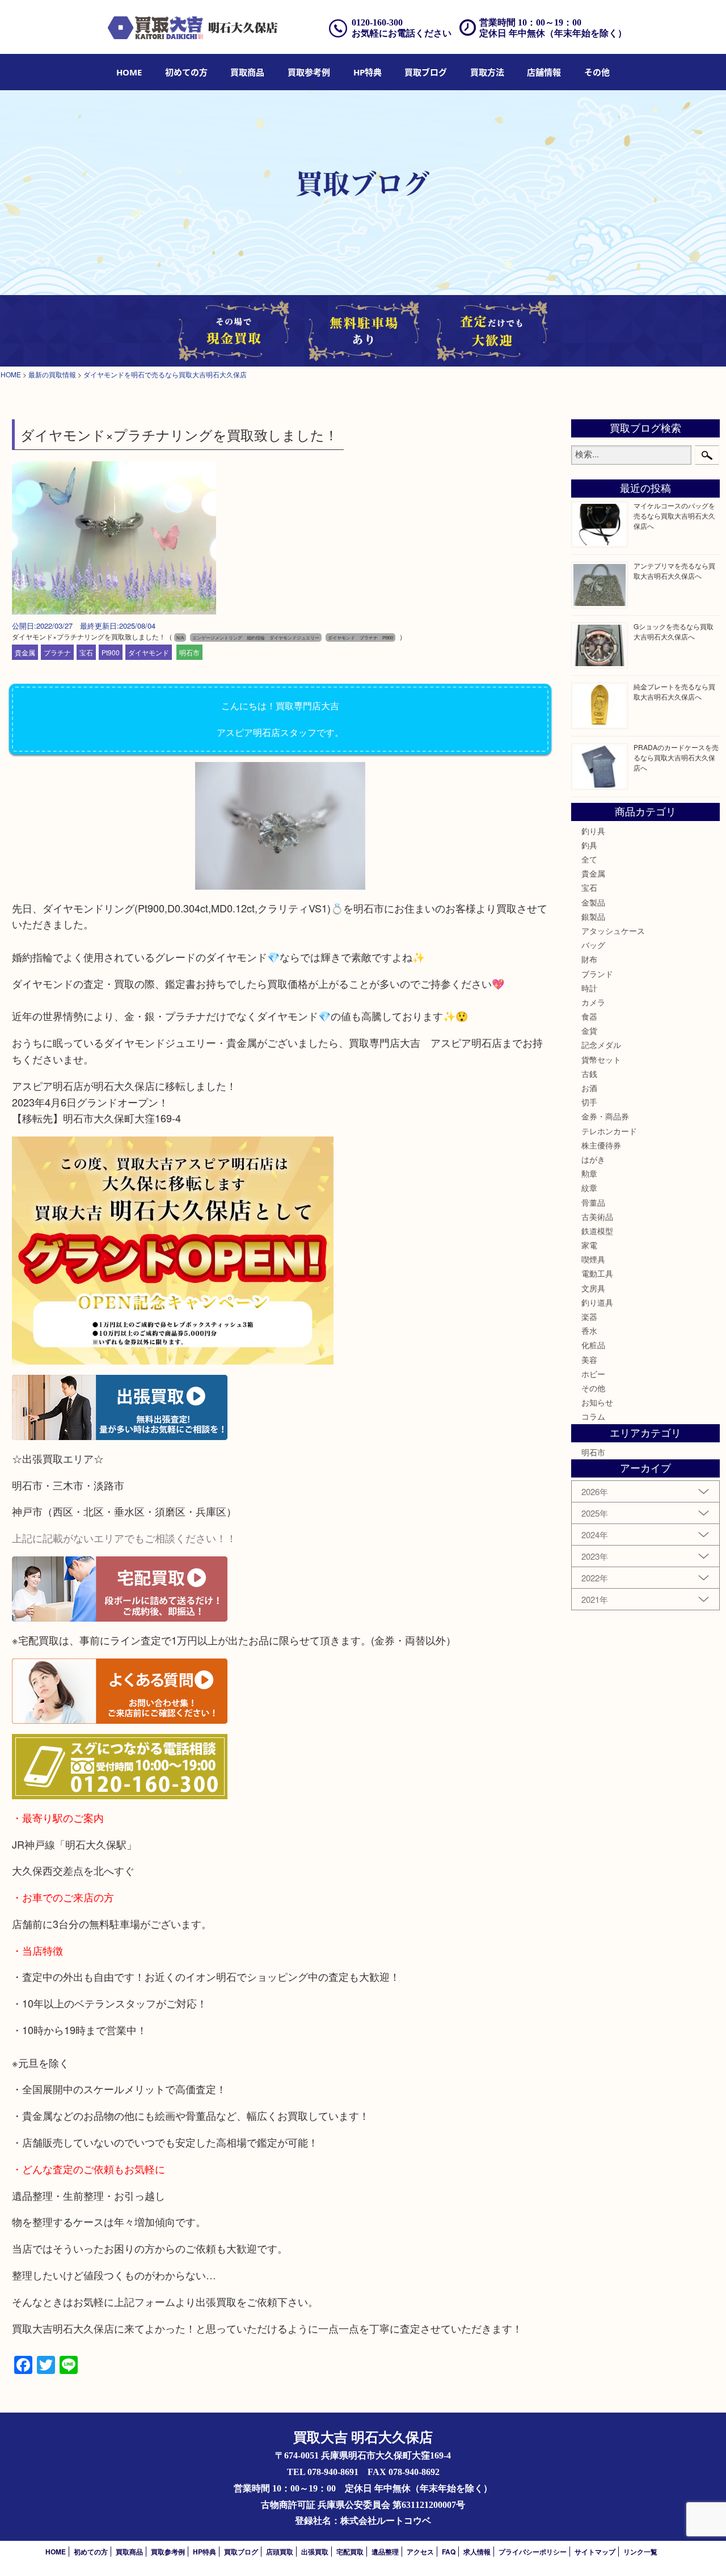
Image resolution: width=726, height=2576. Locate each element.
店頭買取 (280, 2552)
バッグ (593, 945)
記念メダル (601, 1045)
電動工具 (597, 1273)
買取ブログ (426, 72)
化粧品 (593, 1345)
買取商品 (247, 72)
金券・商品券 (605, 1116)
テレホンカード (609, 1131)
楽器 (589, 1316)
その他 (593, 1388)
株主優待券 (601, 1145)
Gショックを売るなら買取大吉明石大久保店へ (674, 631)
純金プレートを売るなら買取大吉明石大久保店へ (674, 691)
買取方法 (487, 72)
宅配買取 (350, 2552)
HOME (129, 72)
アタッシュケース (613, 931)
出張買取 (315, 2552)
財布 (589, 959)
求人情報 (477, 2552)
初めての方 (186, 72)
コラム (593, 1416)
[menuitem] (129, 72)
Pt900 (111, 652)
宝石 (86, 652)
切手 (589, 1102)
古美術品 (597, 1217)
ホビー (593, 1374)
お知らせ (597, 1402)
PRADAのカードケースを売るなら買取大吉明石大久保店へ (676, 757)
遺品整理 (385, 2552)
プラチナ (57, 652)
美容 (589, 1359)
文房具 (593, 1288)
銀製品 (593, 916)
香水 (589, 1331)
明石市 (189, 652)
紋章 (589, 1188)
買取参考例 (309, 72)
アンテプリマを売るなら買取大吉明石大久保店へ (674, 571)
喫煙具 (593, 1259)
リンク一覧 (640, 2552)
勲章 (589, 1173)
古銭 (589, 1074)
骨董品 (593, 1202)
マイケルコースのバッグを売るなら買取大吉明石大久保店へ (674, 515)
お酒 (589, 1088)
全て (589, 859)
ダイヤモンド (149, 652)
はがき (593, 1159)
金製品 (593, 902)
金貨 (589, 1030)
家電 (589, 1245)
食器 (589, 1016)
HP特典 (368, 72)
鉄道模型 (597, 1231)
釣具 (589, 845)
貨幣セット (601, 1059)
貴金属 (25, 652)
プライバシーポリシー (533, 2552)
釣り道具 (597, 1302)
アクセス (420, 2552)
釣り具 (593, 831)
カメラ (593, 1002)
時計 (589, 988)
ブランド (597, 974)
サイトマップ (595, 2552)
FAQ (449, 2552)
